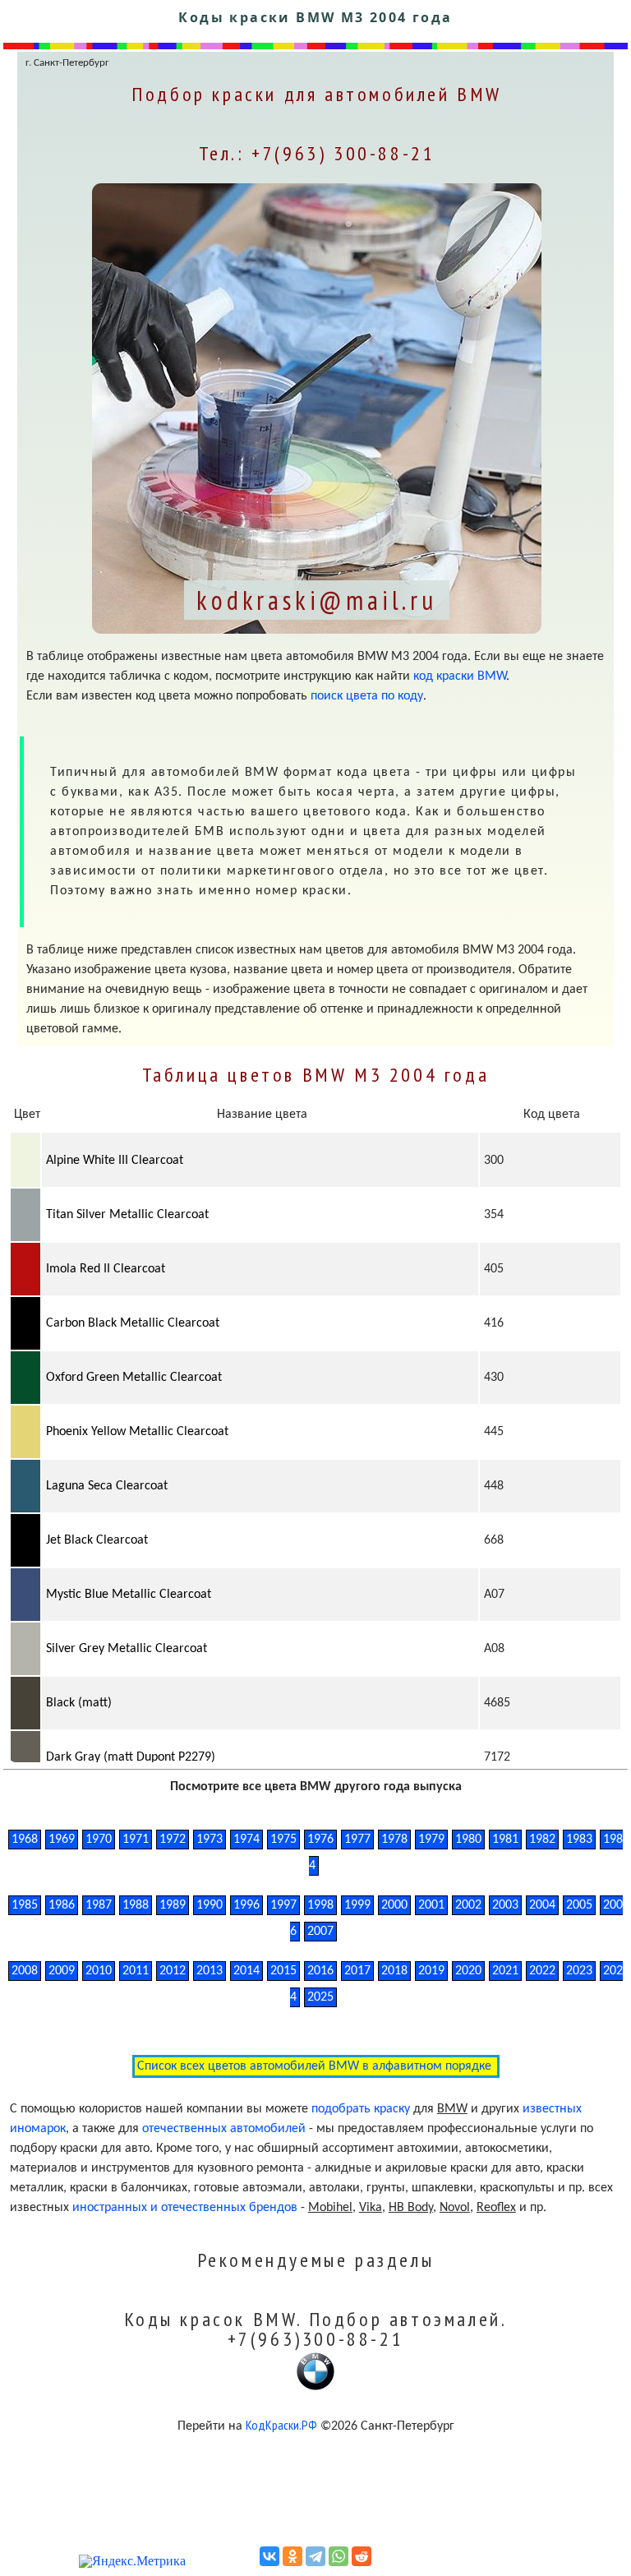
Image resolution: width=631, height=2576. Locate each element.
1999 (357, 1905)
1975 (283, 1840)
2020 (468, 1971)
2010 (99, 1971)
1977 (357, 1840)
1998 (320, 1905)
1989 (173, 1905)
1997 (283, 1905)
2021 (505, 1971)
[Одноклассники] (292, 2556)
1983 (579, 1840)
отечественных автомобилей (224, 2129)
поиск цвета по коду (367, 696)
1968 (25, 1840)
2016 (320, 1971)
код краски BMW (460, 676)
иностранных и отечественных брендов (185, 2208)
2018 (394, 1971)
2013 (210, 1971)
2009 (62, 1971)
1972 (173, 1840)
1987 (99, 1905)
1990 (210, 1905)
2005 (579, 1905)
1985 (25, 1905)
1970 (99, 1840)
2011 (136, 1971)
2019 (431, 1971)
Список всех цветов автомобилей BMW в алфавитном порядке (316, 2066)
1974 (246, 1840)
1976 (320, 1840)
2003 (505, 1905)
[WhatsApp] (339, 2556)
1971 (136, 1840)
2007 (320, 1932)
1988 (136, 1905)
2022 (542, 1971)
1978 (394, 1840)
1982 (542, 1840)
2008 (25, 1971)
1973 (210, 1840)
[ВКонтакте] (269, 2556)
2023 (579, 1971)
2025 (320, 1997)
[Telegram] (315, 2556)
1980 (468, 1840)
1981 (505, 1840)
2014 (246, 1971)
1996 (246, 1905)
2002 (468, 1905)
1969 (62, 1840)
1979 (431, 1840)
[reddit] (362, 2556)
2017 (357, 1971)
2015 (283, 1971)
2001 (431, 1905)
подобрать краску (361, 2109)
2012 (173, 1971)
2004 (542, 1905)
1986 (62, 1905)
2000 (394, 1905)
